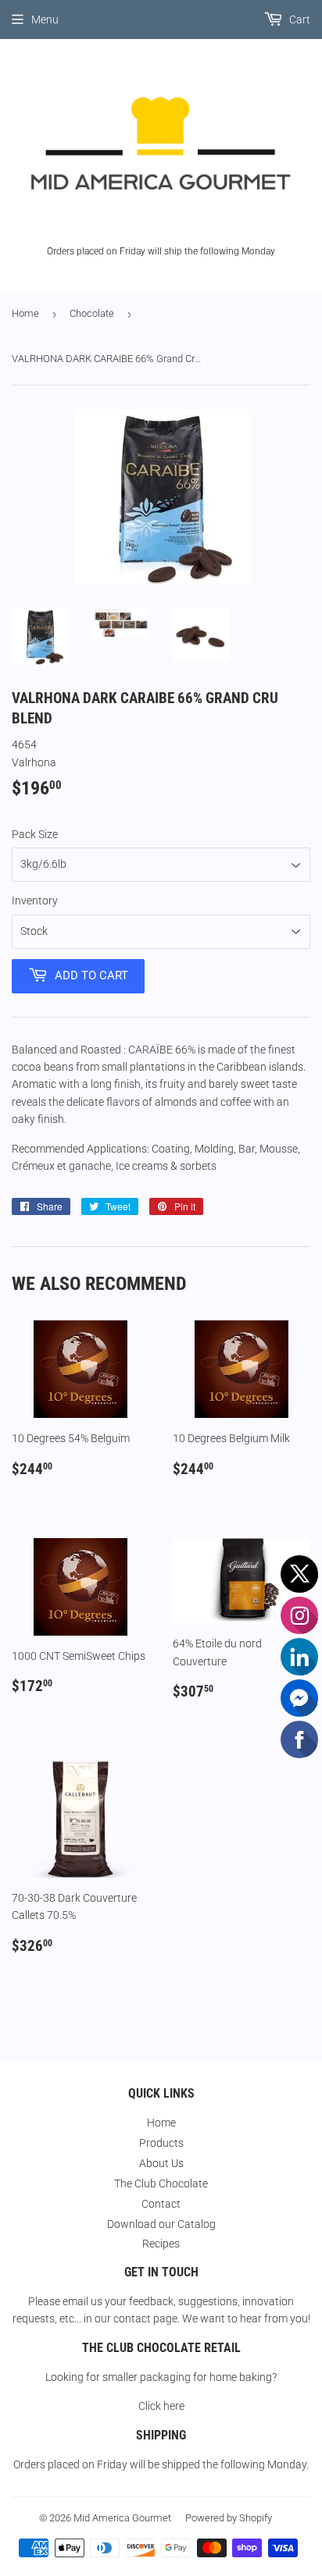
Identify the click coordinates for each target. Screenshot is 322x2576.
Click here (161, 2406)
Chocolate (92, 313)
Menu (45, 20)
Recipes (161, 2244)
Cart (299, 20)
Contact (161, 2204)
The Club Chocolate (161, 2183)
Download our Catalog (161, 2224)
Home (25, 313)
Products (161, 2143)
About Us (161, 2163)
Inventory (35, 901)
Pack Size (35, 834)
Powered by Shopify (229, 2518)
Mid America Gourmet (122, 2518)
